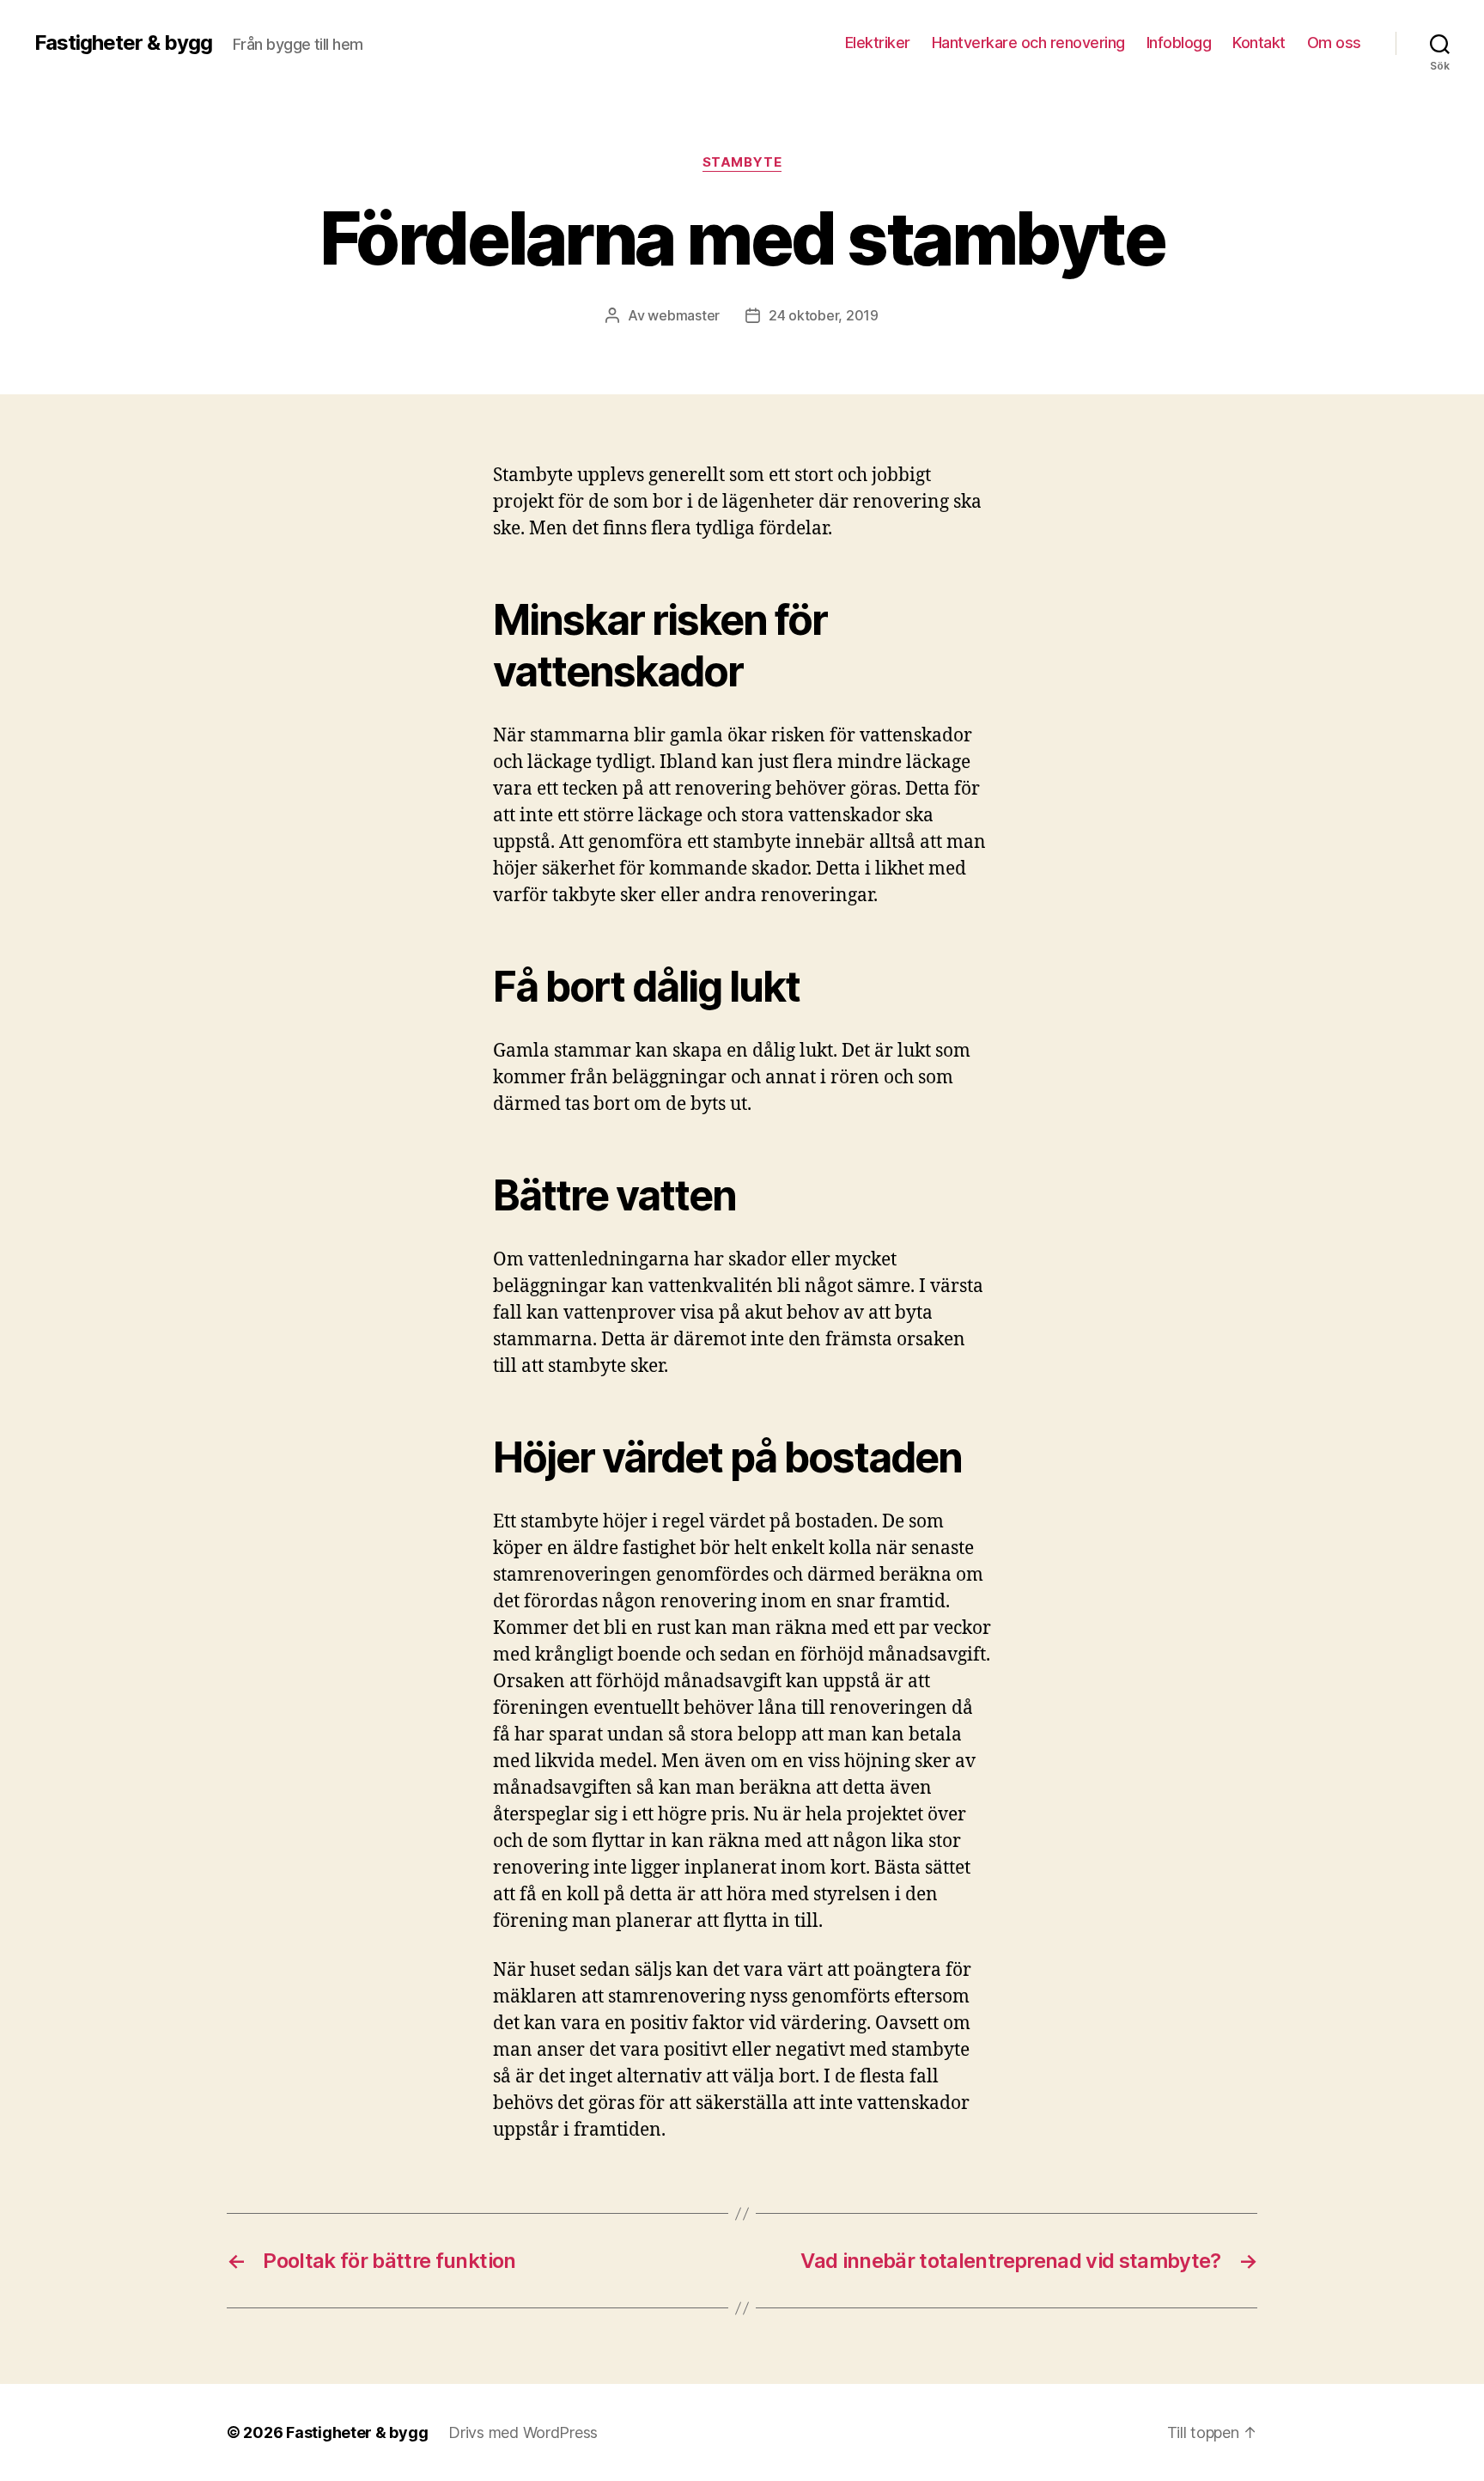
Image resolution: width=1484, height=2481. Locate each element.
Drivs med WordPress (523, 2432)
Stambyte (742, 162)
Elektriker (878, 43)
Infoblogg (1179, 43)
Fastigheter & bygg (123, 43)
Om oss (1334, 43)
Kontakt (1259, 43)
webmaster (684, 315)
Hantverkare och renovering (1028, 43)
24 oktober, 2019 (824, 315)
